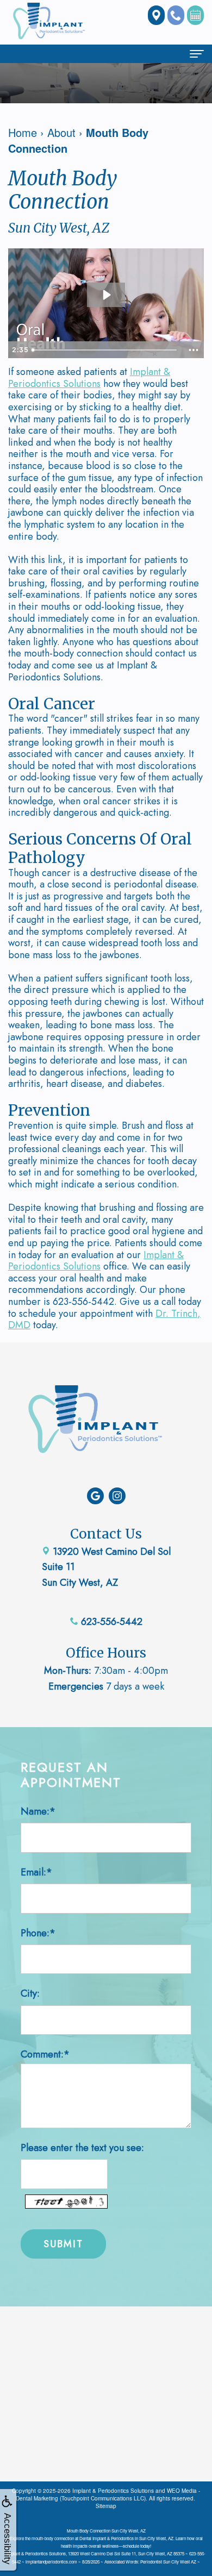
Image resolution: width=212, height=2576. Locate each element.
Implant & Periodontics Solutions (89, 378)
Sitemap (106, 2506)
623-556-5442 (110, 1622)
